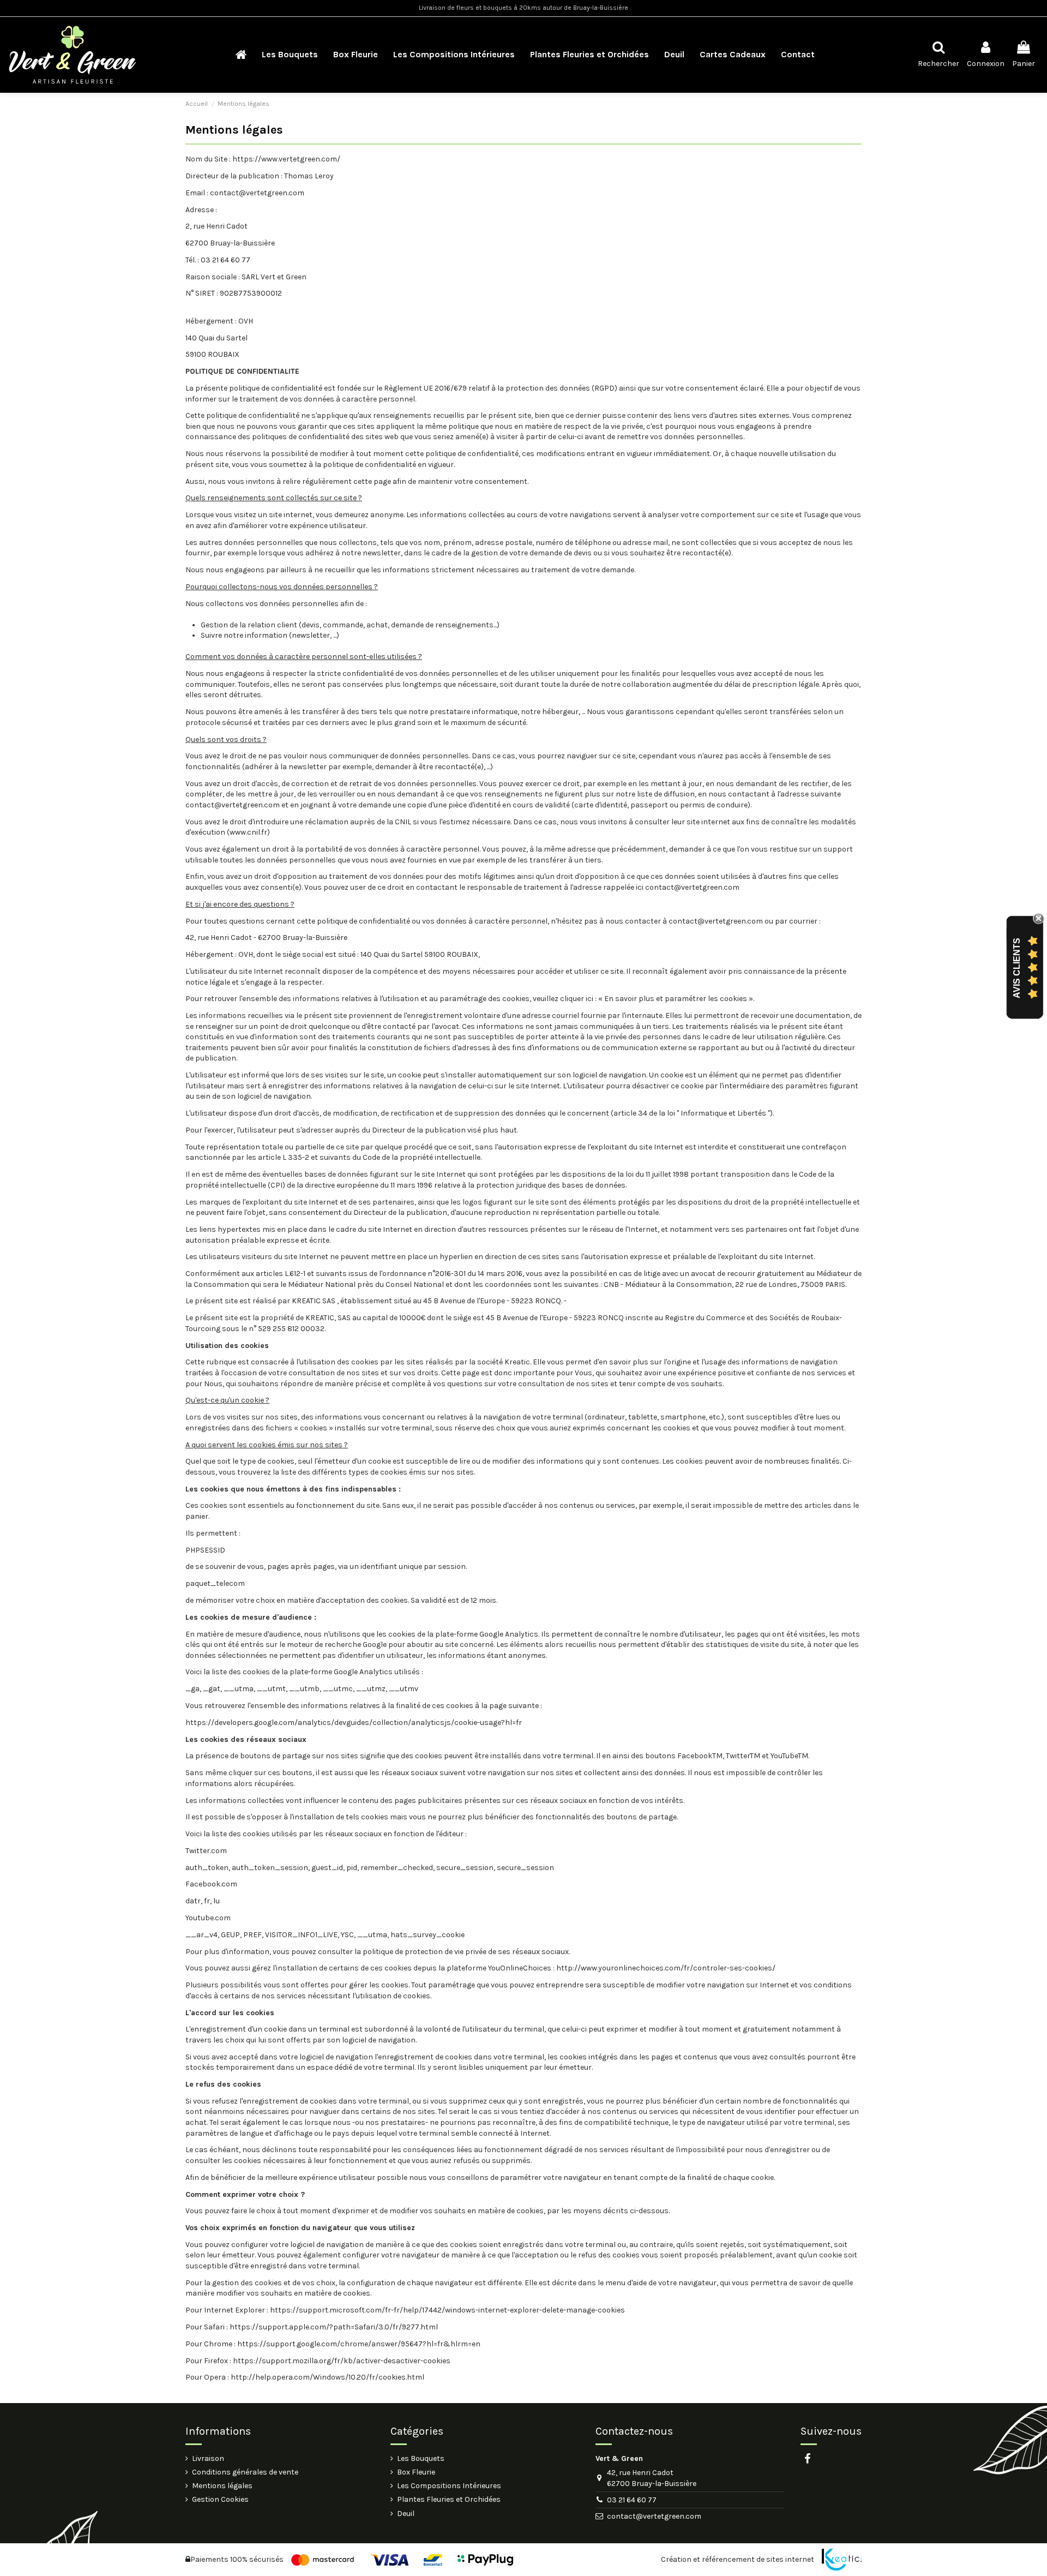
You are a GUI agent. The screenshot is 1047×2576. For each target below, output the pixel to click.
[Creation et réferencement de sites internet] (842, 2560)
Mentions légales (222, 2486)
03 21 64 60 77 (632, 2500)
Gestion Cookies (220, 2499)
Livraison (208, 2458)
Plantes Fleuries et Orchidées (449, 2499)
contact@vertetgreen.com (654, 2516)
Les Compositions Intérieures (449, 2486)
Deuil (406, 2514)
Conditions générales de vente (245, 2472)
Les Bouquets (421, 2458)
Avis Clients (1017, 968)
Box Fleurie (416, 2472)
